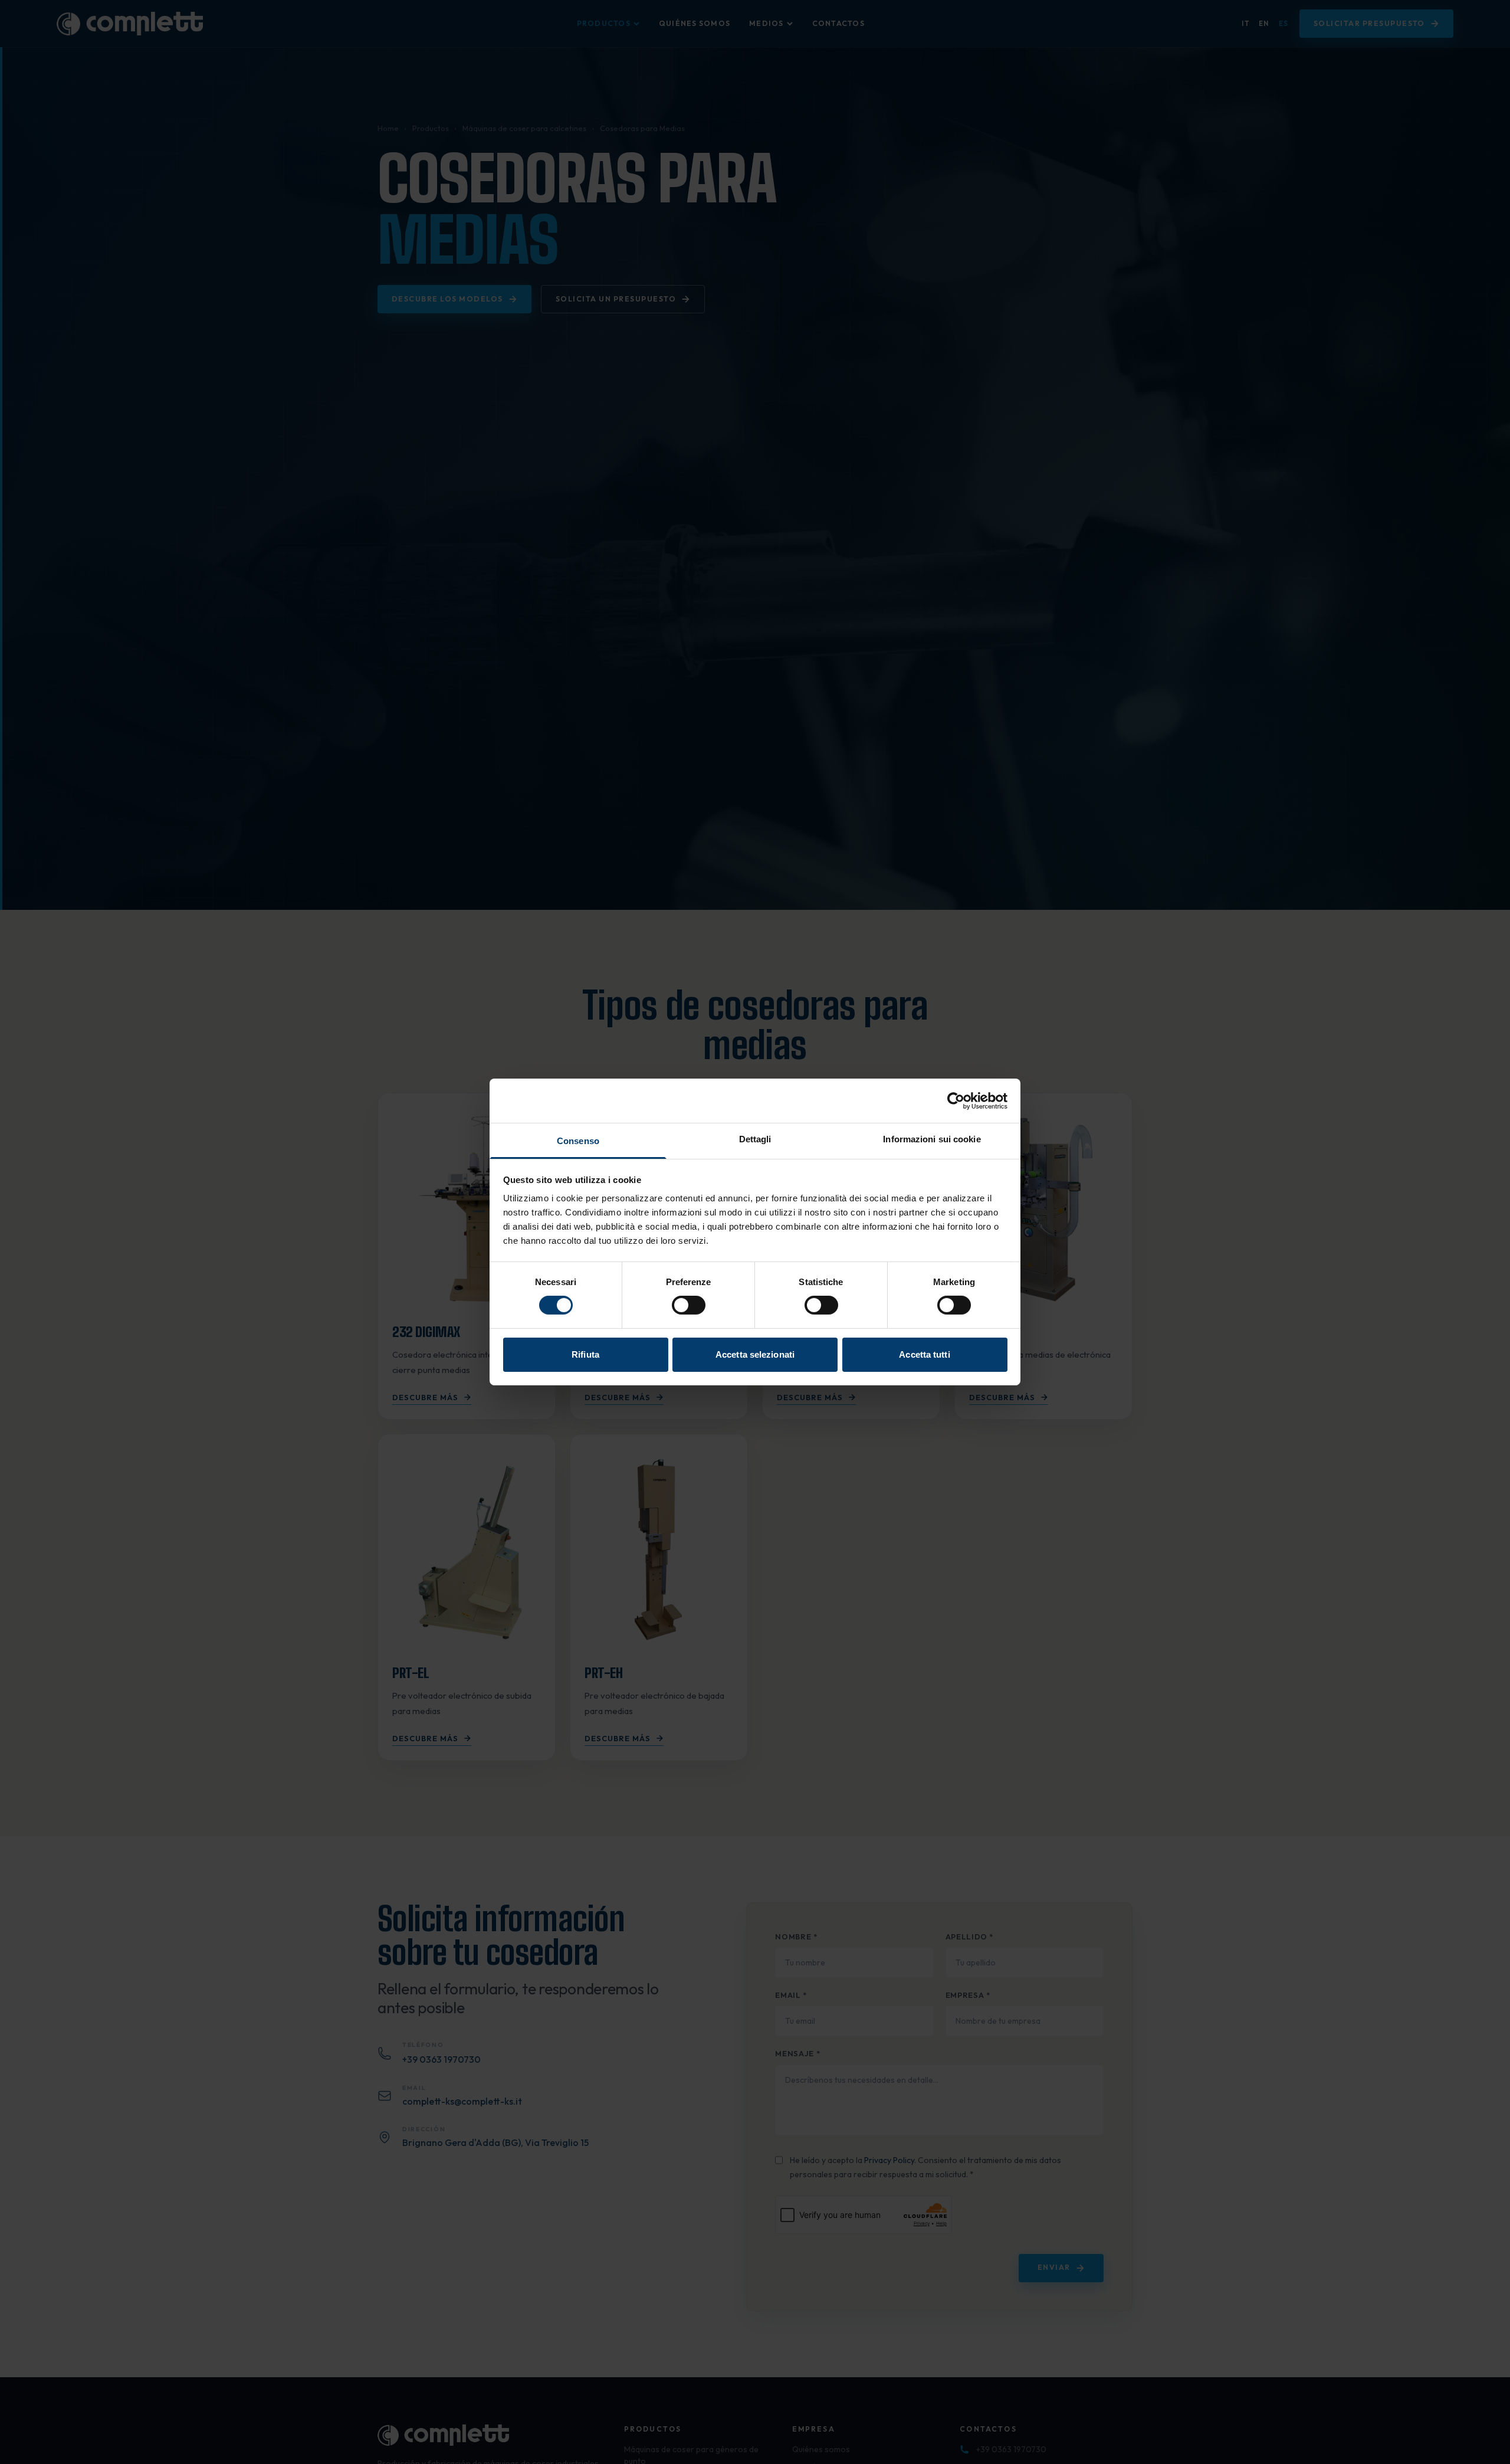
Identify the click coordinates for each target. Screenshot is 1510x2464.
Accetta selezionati (755, 1354)
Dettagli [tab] (755, 1139)
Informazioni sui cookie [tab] (932, 1139)
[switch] (689, 1305)
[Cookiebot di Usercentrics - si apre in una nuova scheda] (956, 1100)
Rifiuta (585, 1354)
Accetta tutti (924, 1354)
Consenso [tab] (578, 1141)
